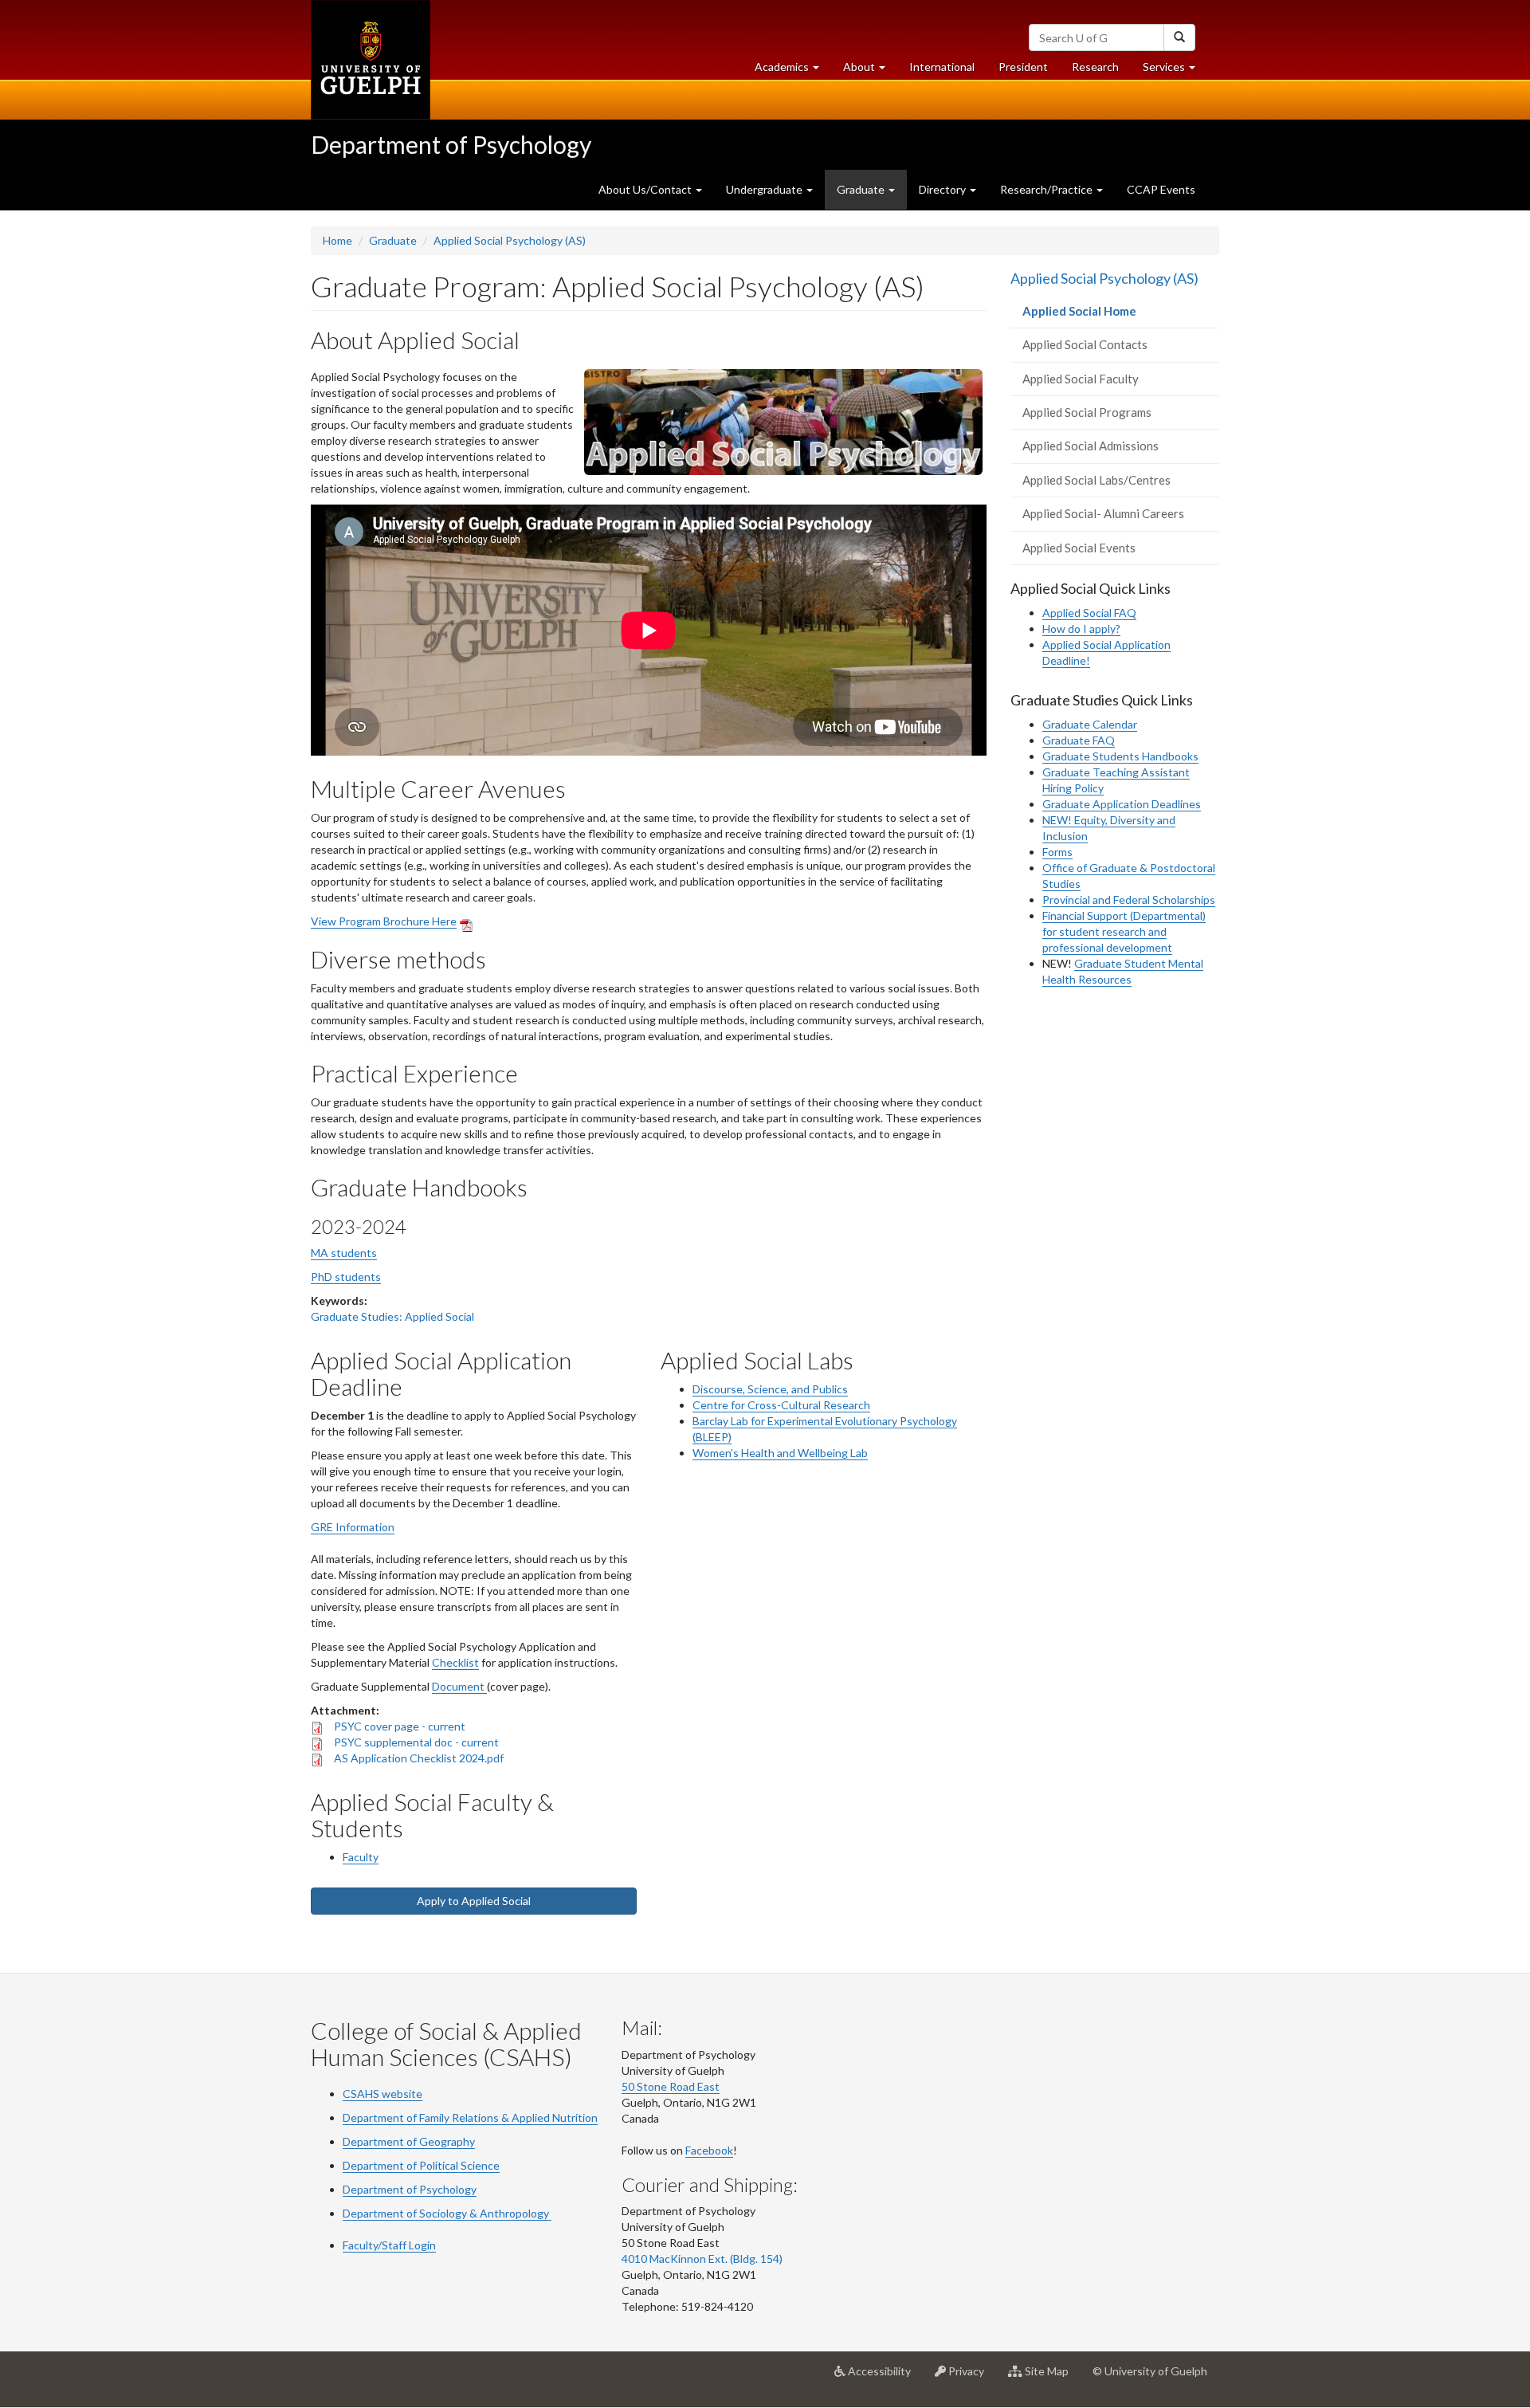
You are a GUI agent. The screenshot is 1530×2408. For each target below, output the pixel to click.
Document (459, 1686)
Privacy (971, 2377)
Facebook (709, 2150)
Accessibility (884, 2377)
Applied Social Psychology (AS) (510, 240)
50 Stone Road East (671, 2086)
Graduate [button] (862, 189)
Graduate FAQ (1079, 740)
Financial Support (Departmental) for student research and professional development (1124, 931)
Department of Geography (409, 2141)
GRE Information (353, 1527)
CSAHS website (382, 2094)
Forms (1057, 852)
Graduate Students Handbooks (1120, 756)
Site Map (1051, 2377)
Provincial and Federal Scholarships (1129, 900)
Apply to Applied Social (474, 1901)
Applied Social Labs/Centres (1096, 480)
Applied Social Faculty (1081, 379)
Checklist (455, 1662)
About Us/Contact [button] (646, 189)
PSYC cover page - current (400, 1726)
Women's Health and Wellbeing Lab (780, 1453)
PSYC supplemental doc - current (416, 1742)
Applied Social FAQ (1089, 613)
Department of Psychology (451, 144)
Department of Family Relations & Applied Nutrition (470, 2117)
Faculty (361, 1857)
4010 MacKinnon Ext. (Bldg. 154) (702, 2259)
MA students (344, 1253)
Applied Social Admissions (1091, 446)
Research (1101, 71)
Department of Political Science (421, 2165)
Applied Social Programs (1087, 412)
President (1023, 67)
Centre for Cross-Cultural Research (781, 1405)
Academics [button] (793, 71)
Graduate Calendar (1090, 724)
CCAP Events (1161, 189)
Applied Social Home (1102, 316)
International (942, 67)
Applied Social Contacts (1085, 344)
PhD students (346, 1277)
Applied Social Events (1079, 548)
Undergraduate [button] (765, 189)
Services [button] (1175, 71)
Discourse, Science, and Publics (770, 1389)
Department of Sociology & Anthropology (446, 2213)
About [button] (870, 71)
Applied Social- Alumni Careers (1103, 513)
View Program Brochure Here (384, 921)
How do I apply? (1081, 629)
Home (337, 240)
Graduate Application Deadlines (1122, 804)
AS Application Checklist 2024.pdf (419, 1758)
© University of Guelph (1150, 2371)
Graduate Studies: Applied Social (392, 1316)
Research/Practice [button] (1047, 189)
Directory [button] (943, 189)
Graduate (393, 240)
